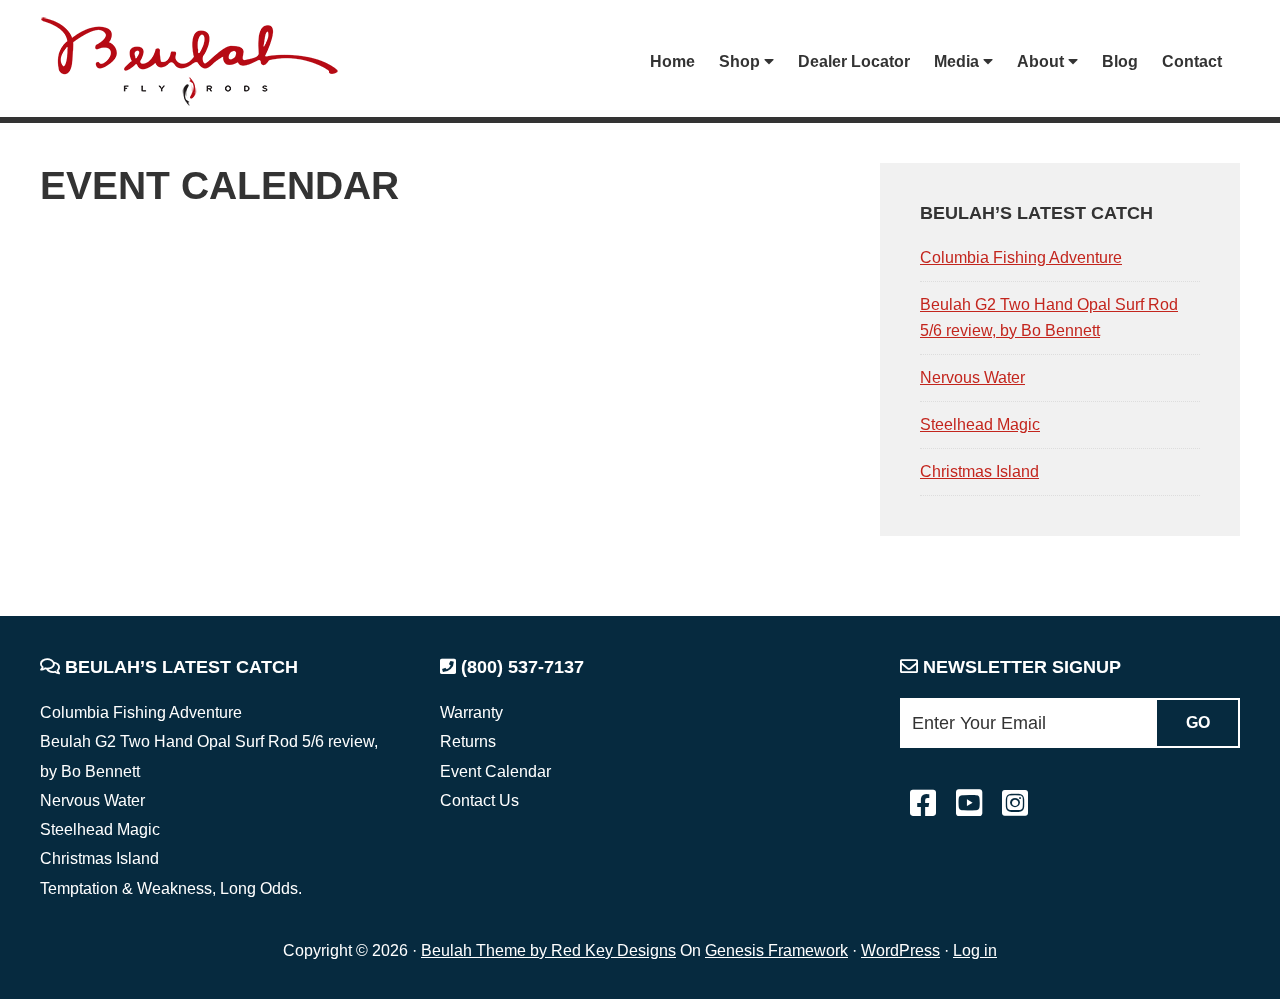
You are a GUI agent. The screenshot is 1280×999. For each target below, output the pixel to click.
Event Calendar (495, 771)
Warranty (471, 712)
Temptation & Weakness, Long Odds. (171, 888)
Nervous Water (972, 377)
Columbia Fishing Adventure (1021, 257)
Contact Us (479, 800)
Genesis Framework (776, 950)
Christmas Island (979, 471)
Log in (975, 950)
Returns (468, 741)
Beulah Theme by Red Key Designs (548, 950)
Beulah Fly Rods (199, 61)
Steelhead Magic (980, 424)
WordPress (900, 950)
